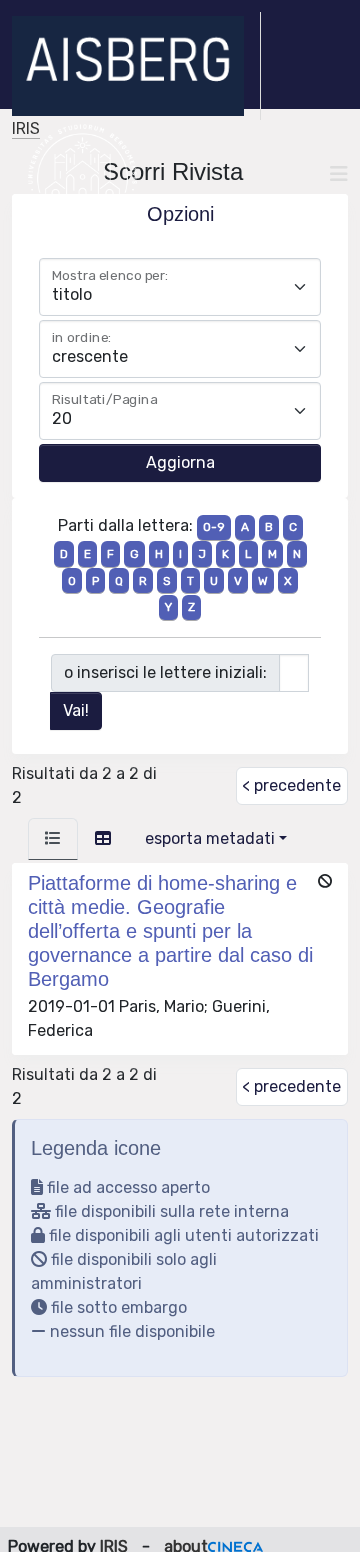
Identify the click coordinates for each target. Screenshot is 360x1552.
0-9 (214, 527)
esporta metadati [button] (210, 838)
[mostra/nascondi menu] (339, 174)
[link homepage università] (82, 174)
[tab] (53, 839)
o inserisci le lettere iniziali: (165, 672)
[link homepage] (136, 66)
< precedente (291, 785)
